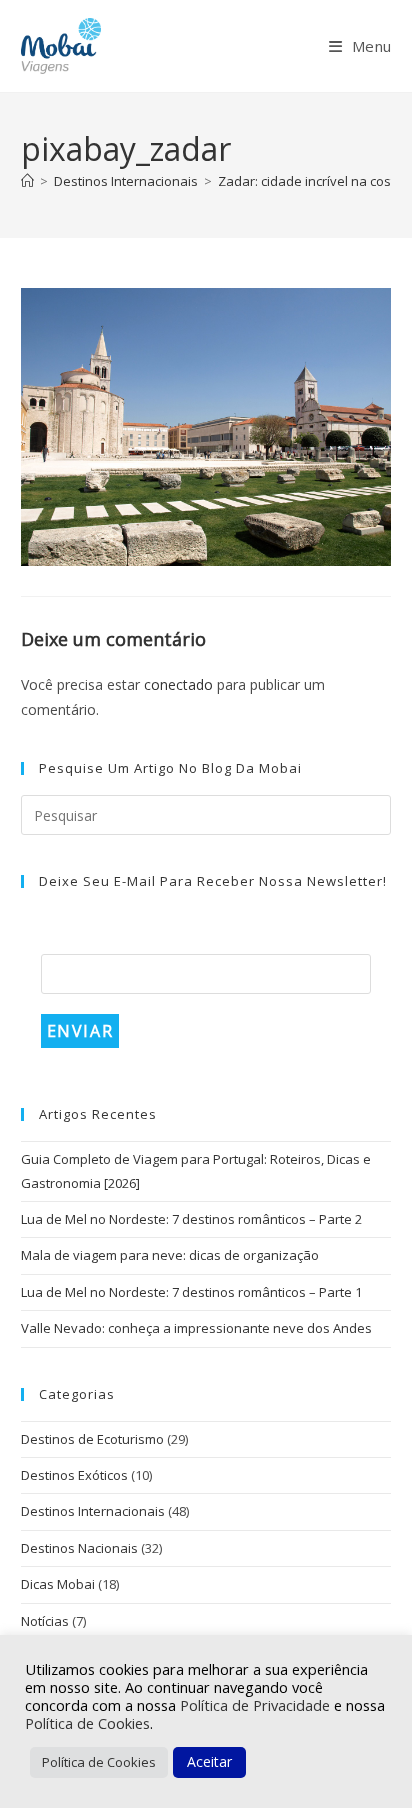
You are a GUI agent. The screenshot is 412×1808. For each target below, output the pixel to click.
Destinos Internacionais (93, 1511)
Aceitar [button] (209, 1761)
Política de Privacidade (257, 1705)
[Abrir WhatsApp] (362, 1757)
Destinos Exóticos (74, 1475)
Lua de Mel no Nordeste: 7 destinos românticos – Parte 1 (191, 1292)
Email (67, 939)
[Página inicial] (27, 181)
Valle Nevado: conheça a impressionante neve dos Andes (196, 1328)
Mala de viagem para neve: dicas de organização (170, 1255)
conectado (178, 684)
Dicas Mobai (58, 1584)
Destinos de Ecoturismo (92, 1439)
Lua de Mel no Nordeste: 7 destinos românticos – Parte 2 (191, 1219)
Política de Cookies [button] (99, 1762)
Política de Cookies (87, 1723)
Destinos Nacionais (79, 1548)
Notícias (45, 1621)
